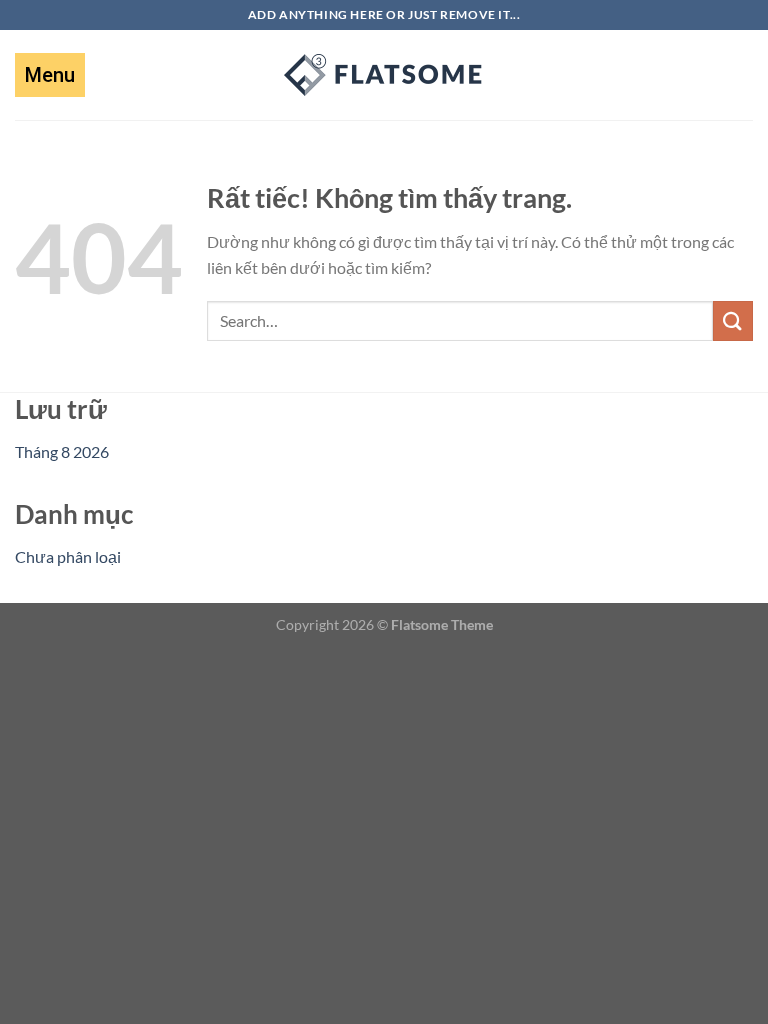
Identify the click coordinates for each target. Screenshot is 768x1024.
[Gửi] (733, 320)
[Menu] (50, 75)
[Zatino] (384, 75)
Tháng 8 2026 (62, 451)
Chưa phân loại (68, 556)
